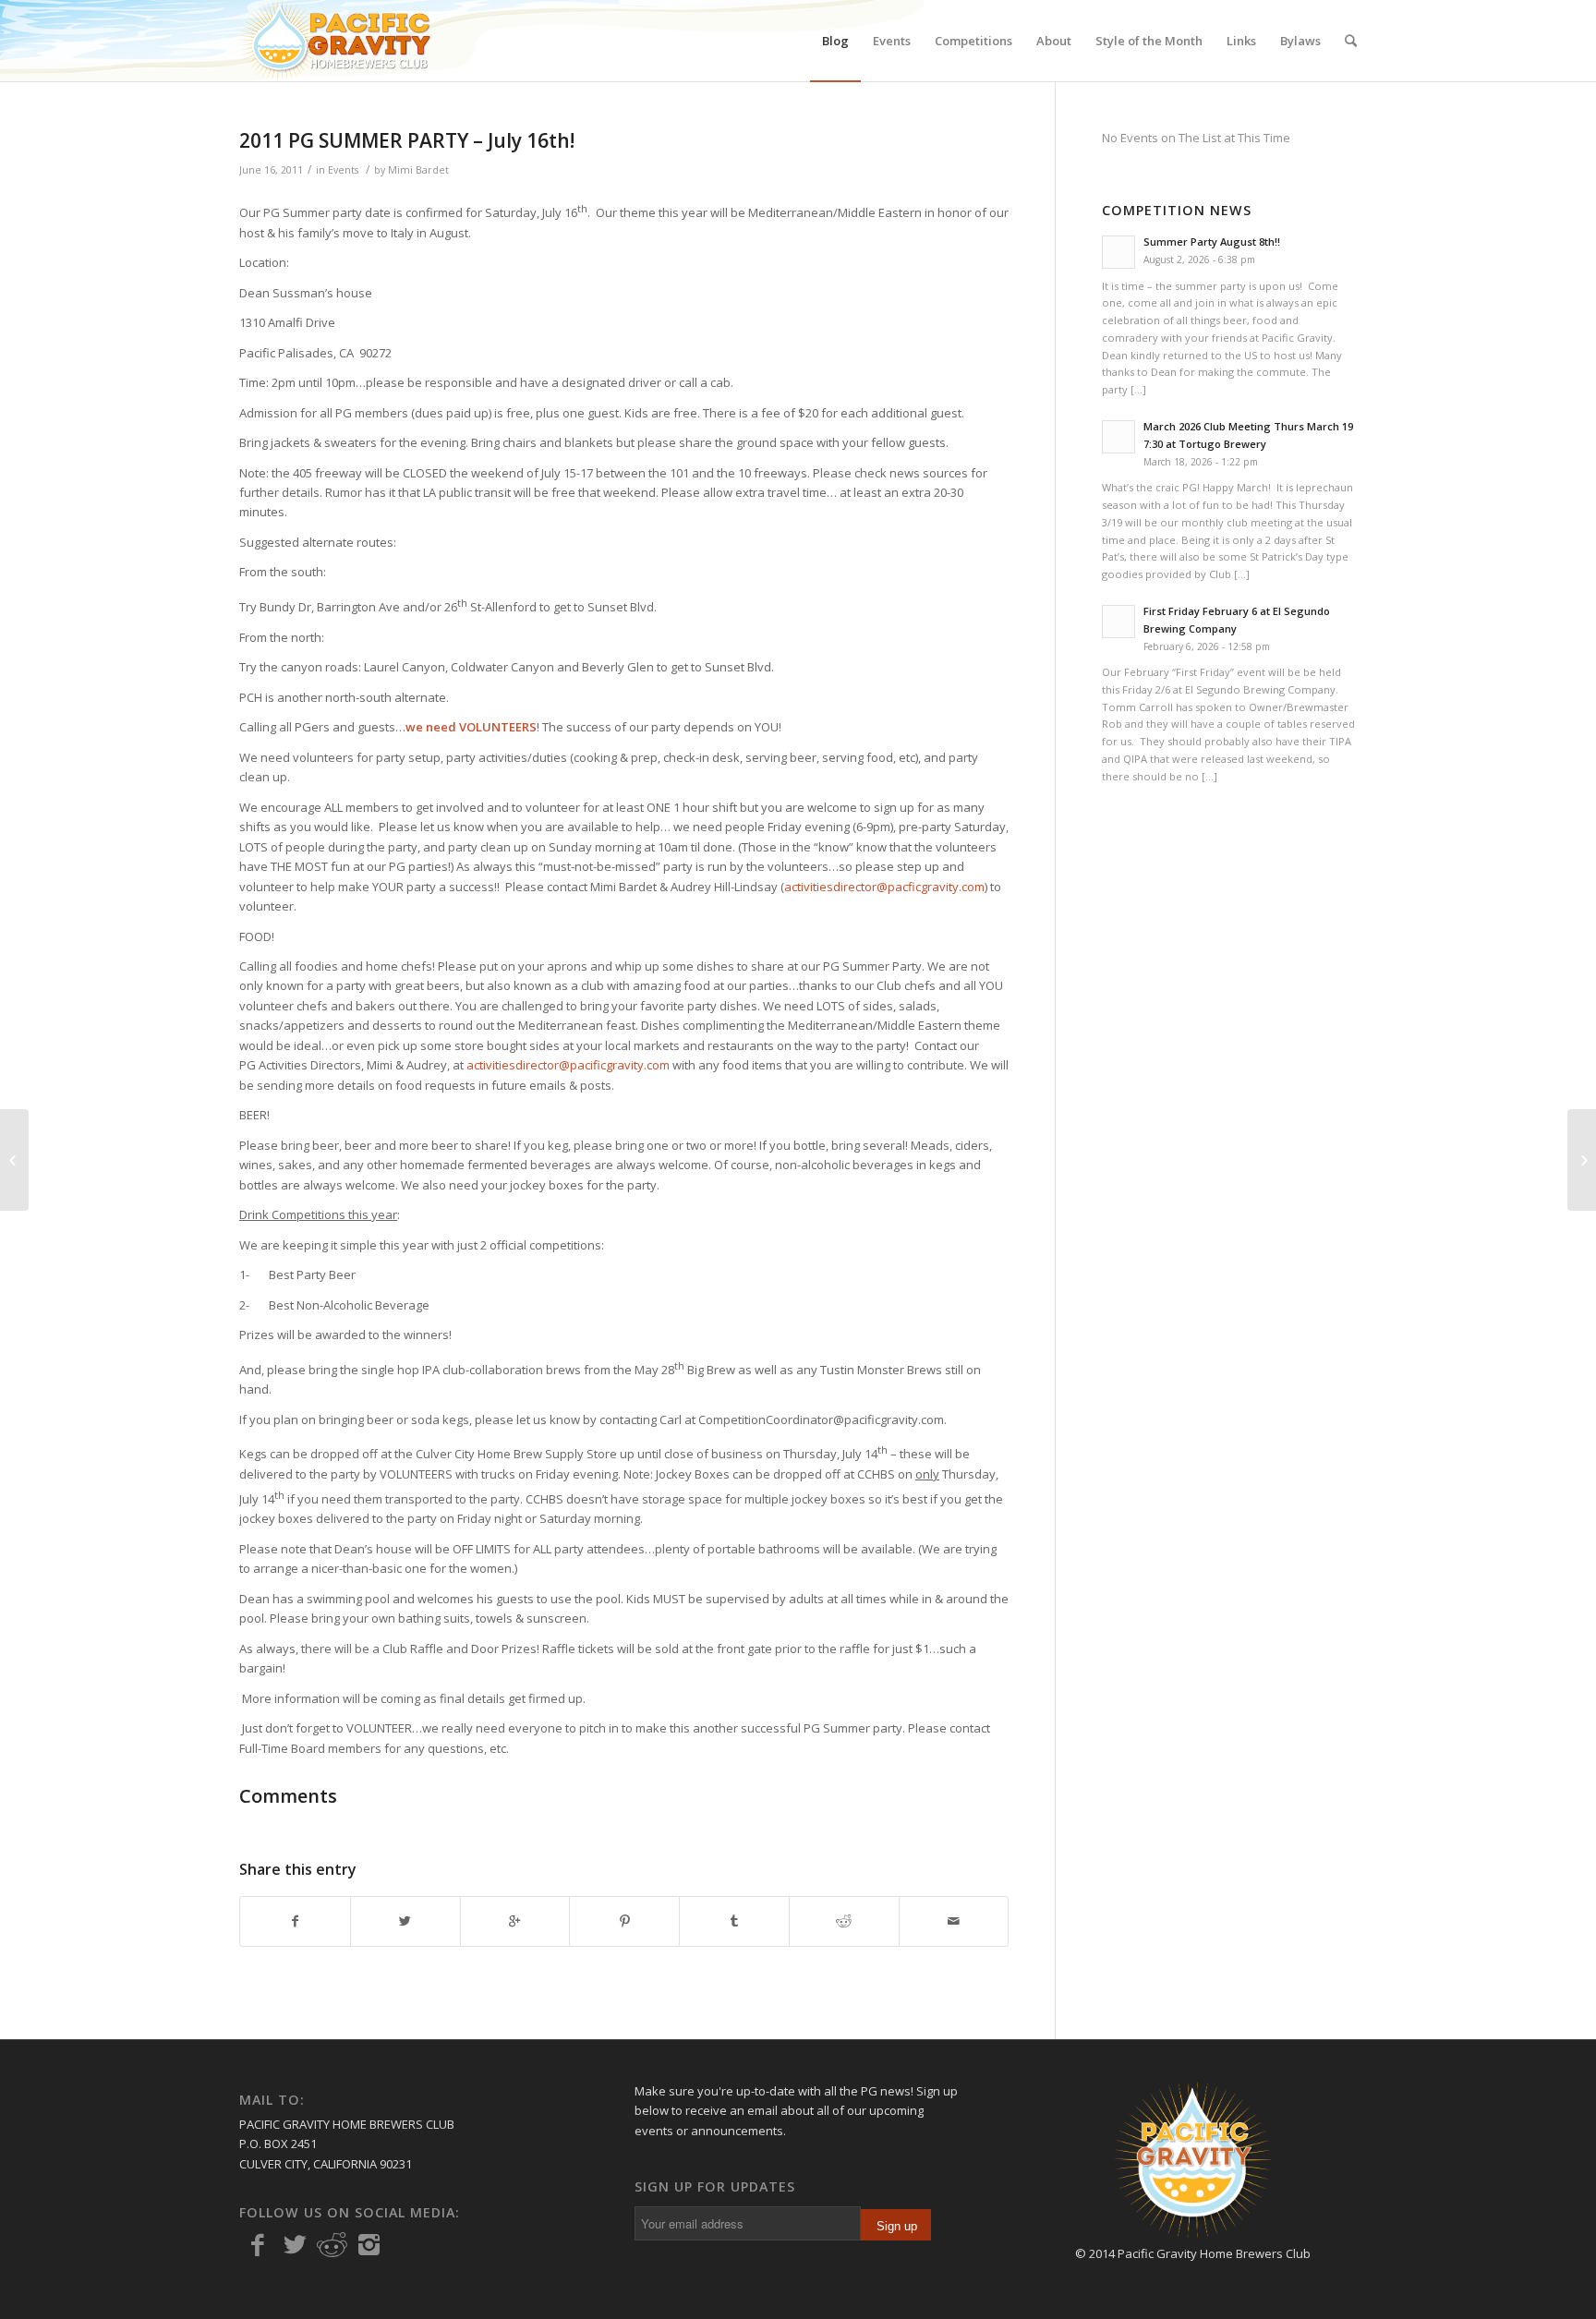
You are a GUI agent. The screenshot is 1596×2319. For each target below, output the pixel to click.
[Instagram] (369, 2245)
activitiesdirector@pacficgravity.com (884, 887)
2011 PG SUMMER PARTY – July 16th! (407, 140)
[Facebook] (258, 2245)
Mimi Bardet (418, 170)
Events (343, 170)
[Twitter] (295, 2245)
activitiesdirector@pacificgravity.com (568, 1065)
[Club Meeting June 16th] (14, 1160)
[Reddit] (332, 2245)
